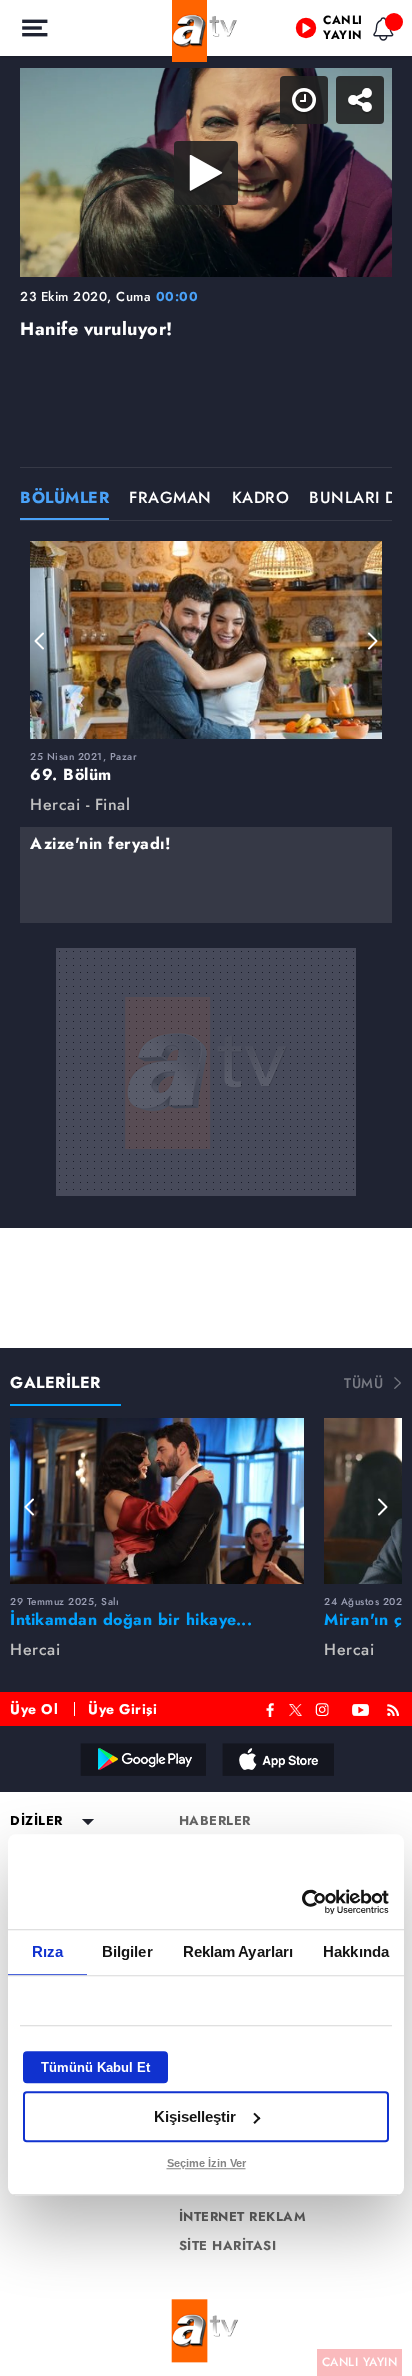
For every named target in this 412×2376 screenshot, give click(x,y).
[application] (206, 1188)
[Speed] (324, 32)
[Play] (206, 1188)
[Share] (380, 32)
